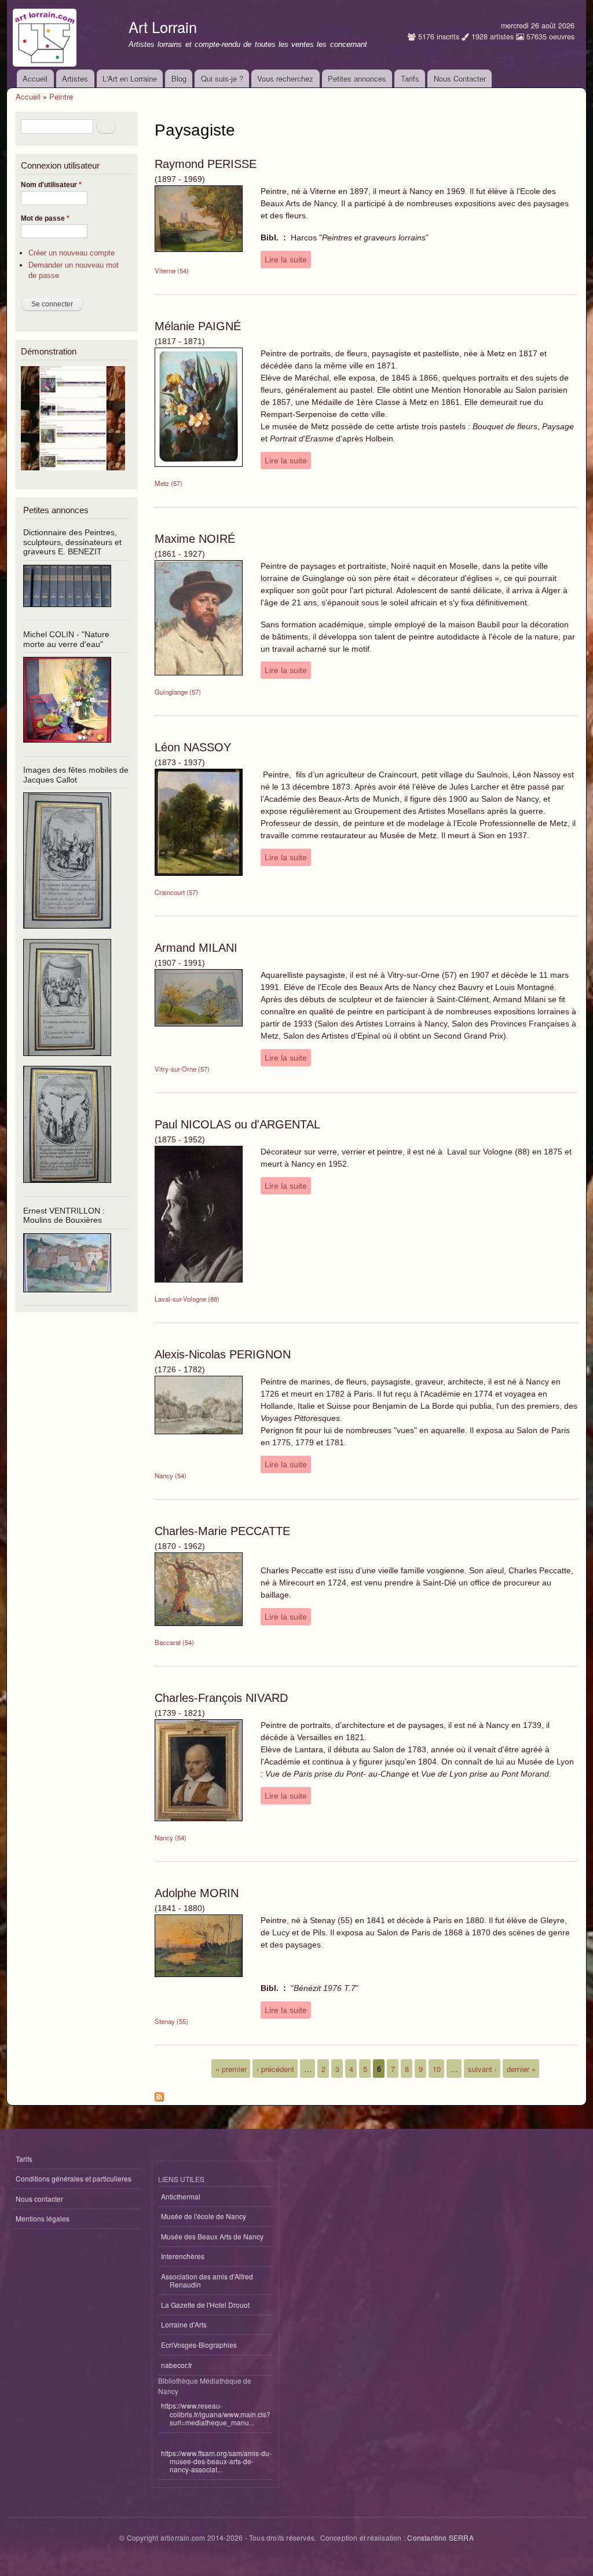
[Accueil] (46, 35)
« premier (231, 2068)
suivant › (482, 2068)
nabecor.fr (177, 2365)
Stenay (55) (171, 2021)
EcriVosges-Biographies (199, 2345)
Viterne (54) (172, 271)
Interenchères (183, 2256)
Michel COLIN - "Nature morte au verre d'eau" (66, 639)
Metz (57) (169, 483)
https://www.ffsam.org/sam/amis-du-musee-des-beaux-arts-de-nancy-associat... (216, 2461)
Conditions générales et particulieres (74, 2178)
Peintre (61, 96)
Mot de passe (45, 218)
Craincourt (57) (176, 892)
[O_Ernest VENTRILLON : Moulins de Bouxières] (67, 1297)
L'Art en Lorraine (130, 78)
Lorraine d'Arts (184, 2324)
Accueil (35, 78)
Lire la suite (286, 260)
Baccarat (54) (174, 1642)
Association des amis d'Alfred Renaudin (207, 2280)
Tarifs (410, 78)
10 (437, 2068)
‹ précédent (275, 2068)
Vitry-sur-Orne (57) (182, 1069)
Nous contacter (39, 2199)
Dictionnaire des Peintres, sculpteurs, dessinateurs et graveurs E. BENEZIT (72, 542)
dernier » (521, 2068)
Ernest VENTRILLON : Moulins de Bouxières (64, 1216)
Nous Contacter (460, 78)
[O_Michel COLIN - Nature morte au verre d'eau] (67, 748)
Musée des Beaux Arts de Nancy (212, 2236)
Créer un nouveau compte (72, 253)
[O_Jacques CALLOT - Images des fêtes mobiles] (67, 933)
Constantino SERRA (440, 2537)
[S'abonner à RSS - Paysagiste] (159, 2094)
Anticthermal (181, 2196)
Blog (179, 78)
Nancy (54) (171, 1475)
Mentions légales (43, 2218)
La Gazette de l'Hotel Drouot (205, 2305)
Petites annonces (357, 78)
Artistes (75, 78)
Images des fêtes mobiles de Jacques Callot (76, 775)
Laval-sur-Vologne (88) (187, 1299)
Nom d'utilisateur (51, 185)
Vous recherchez (285, 78)
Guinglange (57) (178, 692)
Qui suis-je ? (222, 78)
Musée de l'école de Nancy (204, 2216)
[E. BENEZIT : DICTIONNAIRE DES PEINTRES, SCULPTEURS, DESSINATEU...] (67, 611)
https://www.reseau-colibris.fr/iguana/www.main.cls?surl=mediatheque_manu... (216, 2414)
